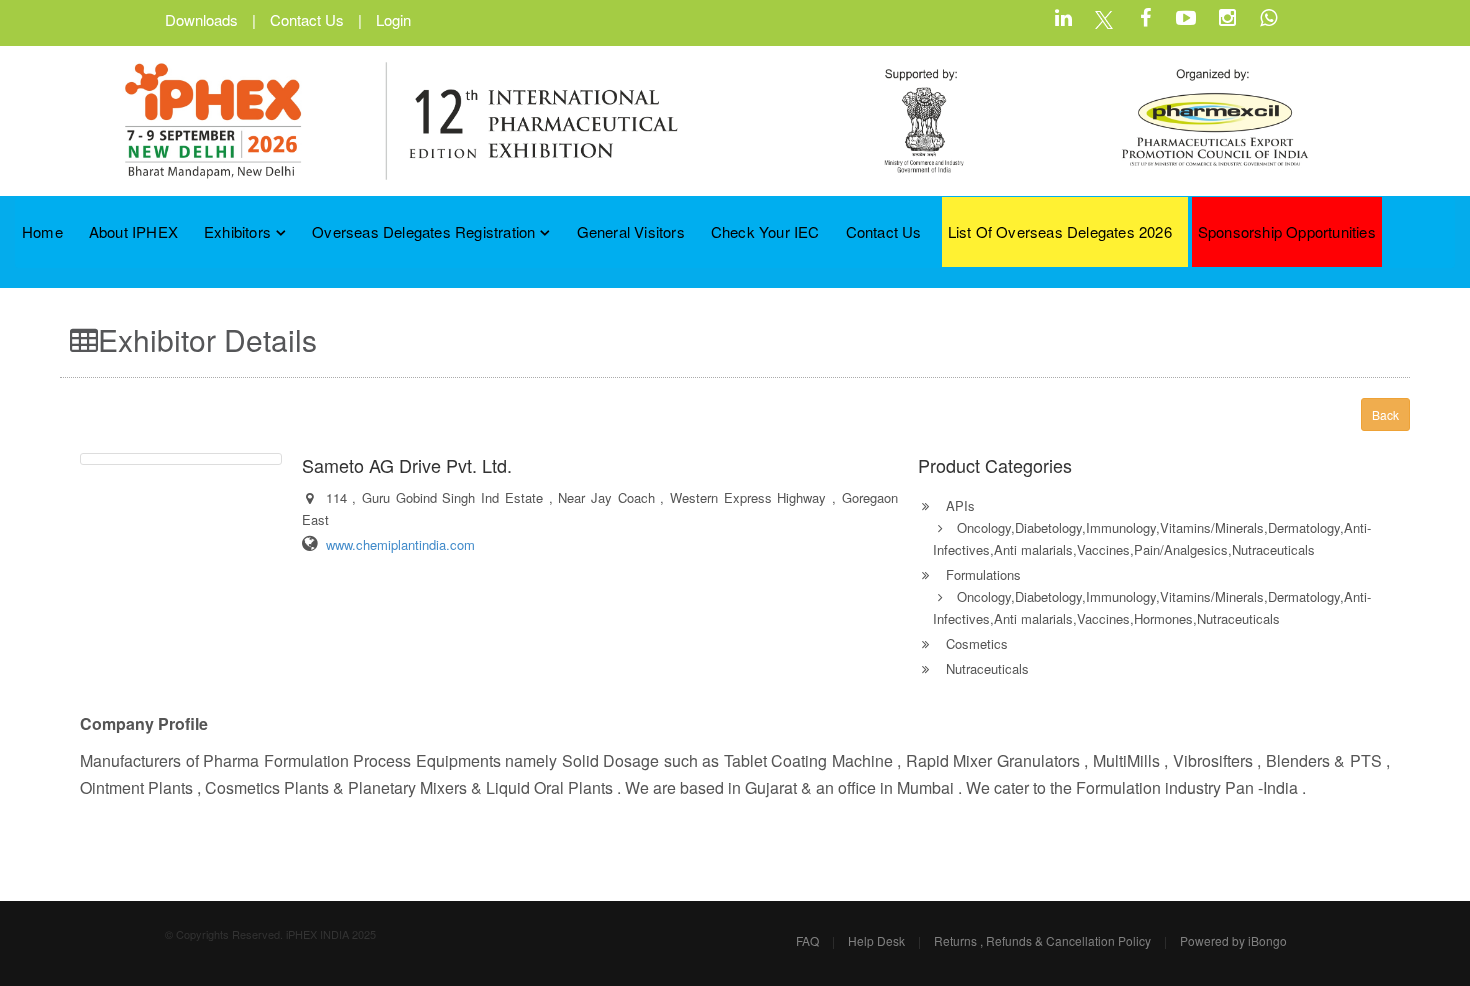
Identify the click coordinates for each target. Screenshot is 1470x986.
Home (42, 231)
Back (1385, 414)
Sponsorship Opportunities (1287, 231)
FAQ (807, 940)
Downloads (201, 19)
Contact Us (307, 19)
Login (393, 19)
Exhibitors (237, 231)
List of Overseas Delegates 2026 (1060, 231)
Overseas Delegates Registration (423, 231)
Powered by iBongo (1233, 940)
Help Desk (876, 940)
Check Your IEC (765, 231)
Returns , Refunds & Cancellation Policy (1042, 940)
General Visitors (631, 231)
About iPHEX (133, 231)
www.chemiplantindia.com (400, 544)
